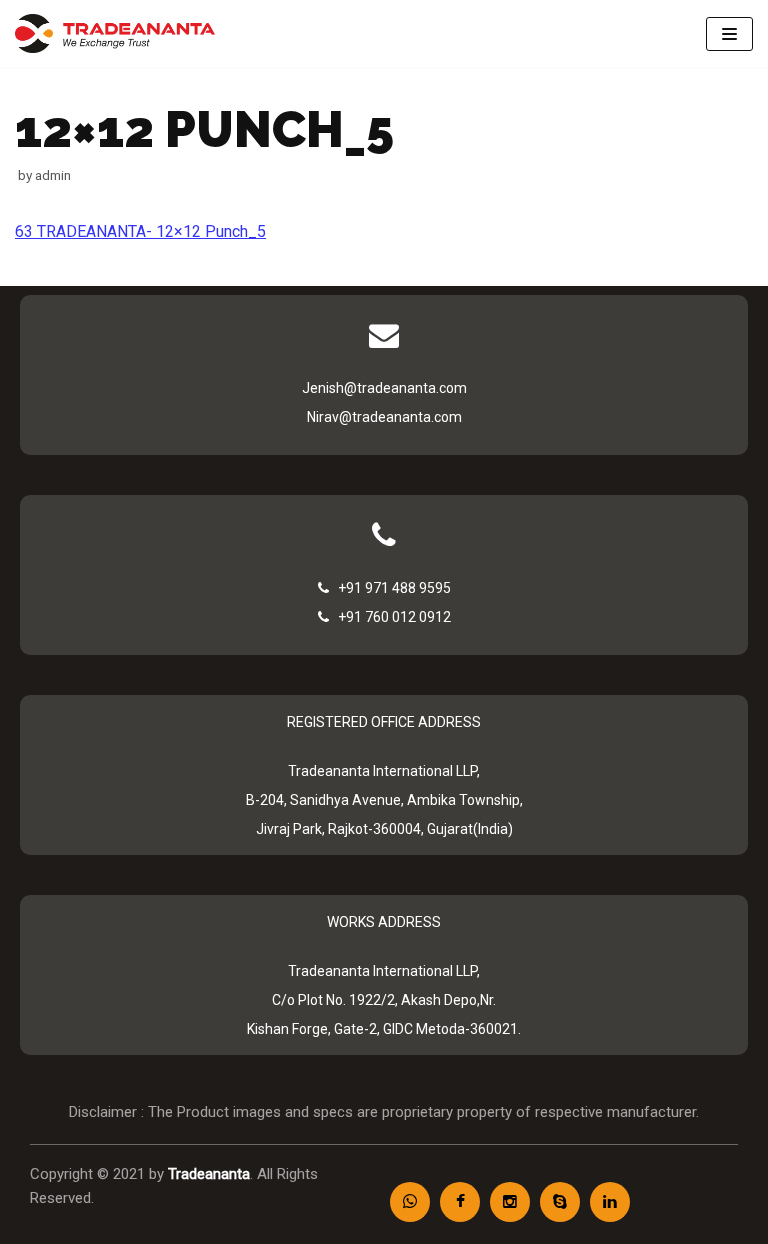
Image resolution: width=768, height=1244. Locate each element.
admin (53, 175)
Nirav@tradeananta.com (384, 417)
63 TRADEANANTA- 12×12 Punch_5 (140, 231)
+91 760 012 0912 (390, 617)
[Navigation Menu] (729, 34)
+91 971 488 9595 (390, 588)
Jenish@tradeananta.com (384, 388)
